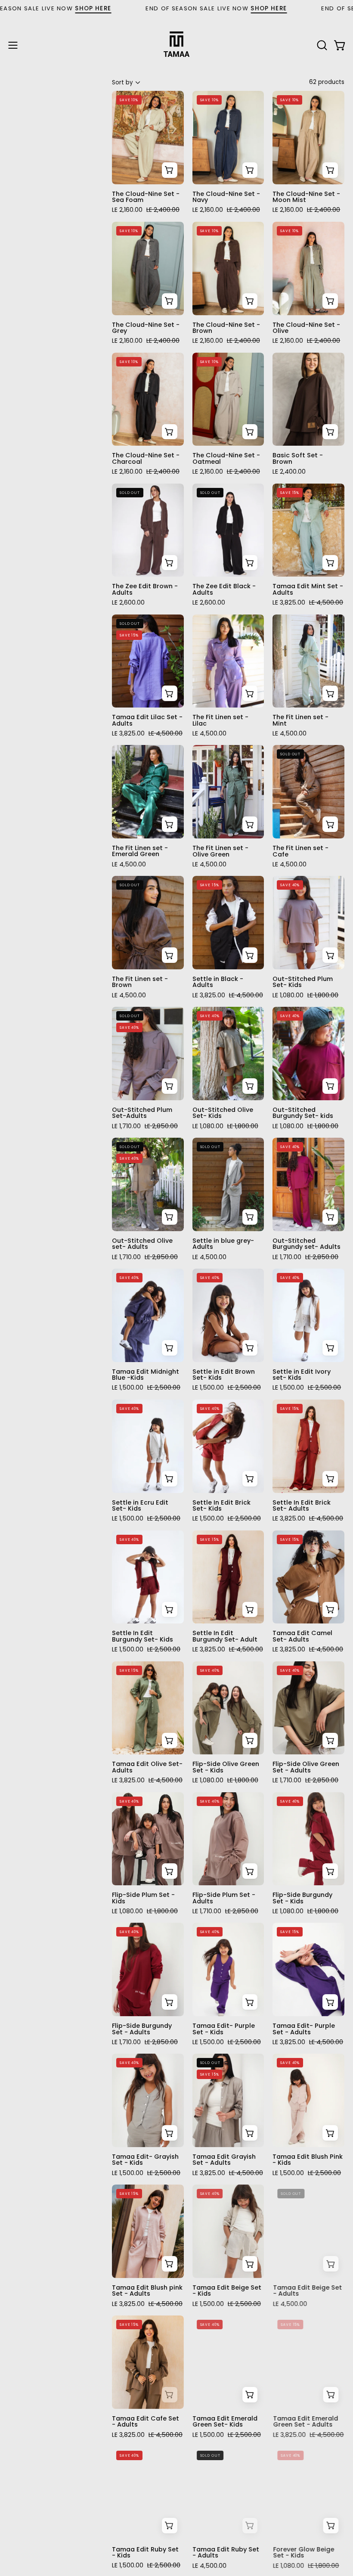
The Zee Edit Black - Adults (224, 589)
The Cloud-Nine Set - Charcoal (146, 458)
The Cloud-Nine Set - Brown (226, 328)
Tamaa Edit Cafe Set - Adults (146, 2422)
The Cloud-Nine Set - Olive (306, 328)
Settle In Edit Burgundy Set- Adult (225, 1636)
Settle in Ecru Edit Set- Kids (140, 1506)
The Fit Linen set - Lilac (220, 720)
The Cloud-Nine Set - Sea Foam (146, 197)
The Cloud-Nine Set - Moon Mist (306, 197)
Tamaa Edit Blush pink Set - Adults (147, 2291)
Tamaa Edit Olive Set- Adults (147, 1767)
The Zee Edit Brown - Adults (145, 589)
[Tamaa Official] (176, 45)
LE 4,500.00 (209, 733)
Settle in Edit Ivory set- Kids (302, 1375)
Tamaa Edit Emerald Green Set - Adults (305, 2422)
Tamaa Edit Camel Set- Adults (302, 1636)
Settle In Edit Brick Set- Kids (221, 1506)
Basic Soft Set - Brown (298, 458)
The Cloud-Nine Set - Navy (226, 197)
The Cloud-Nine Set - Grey (146, 328)
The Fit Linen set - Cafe (300, 851)
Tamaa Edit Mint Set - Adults (308, 589)
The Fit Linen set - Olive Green (220, 851)
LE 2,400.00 (289, 472)
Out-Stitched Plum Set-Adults (142, 1113)
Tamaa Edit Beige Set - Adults (307, 2291)
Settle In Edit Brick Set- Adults (302, 1506)
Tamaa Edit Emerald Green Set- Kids (225, 2422)
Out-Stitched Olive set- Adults (142, 1244)
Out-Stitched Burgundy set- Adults (307, 1244)
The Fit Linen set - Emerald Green (140, 851)
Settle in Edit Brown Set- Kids (224, 1375)
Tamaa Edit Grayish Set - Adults (224, 2160)
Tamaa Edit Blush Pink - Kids (308, 2160)
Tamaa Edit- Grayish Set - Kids (145, 2160)
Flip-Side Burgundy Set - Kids (302, 1898)
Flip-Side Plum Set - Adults (224, 1898)
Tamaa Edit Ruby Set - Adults (226, 2553)
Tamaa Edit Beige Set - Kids (227, 2291)
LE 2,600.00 (128, 602)
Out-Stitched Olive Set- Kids (223, 1113)
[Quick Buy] (170, 170)
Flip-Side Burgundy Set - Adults (142, 2029)
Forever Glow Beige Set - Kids (303, 2553)
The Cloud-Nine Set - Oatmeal (226, 458)
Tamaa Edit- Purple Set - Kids (224, 2029)
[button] (321, 45)
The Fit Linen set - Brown (140, 982)
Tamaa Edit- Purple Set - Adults (304, 2029)
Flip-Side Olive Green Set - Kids (226, 1767)
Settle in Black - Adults (218, 982)
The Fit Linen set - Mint (300, 720)
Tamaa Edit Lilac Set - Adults (147, 720)
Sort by (122, 82)
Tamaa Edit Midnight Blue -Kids (146, 1375)
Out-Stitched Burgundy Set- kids (303, 1113)
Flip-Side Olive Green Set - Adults (306, 1767)
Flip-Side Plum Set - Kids (143, 1898)
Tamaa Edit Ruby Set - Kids (145, 2553)
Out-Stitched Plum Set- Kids (303, 982)
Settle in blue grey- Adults (223, 1244)
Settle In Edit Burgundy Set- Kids (142, 1636)
